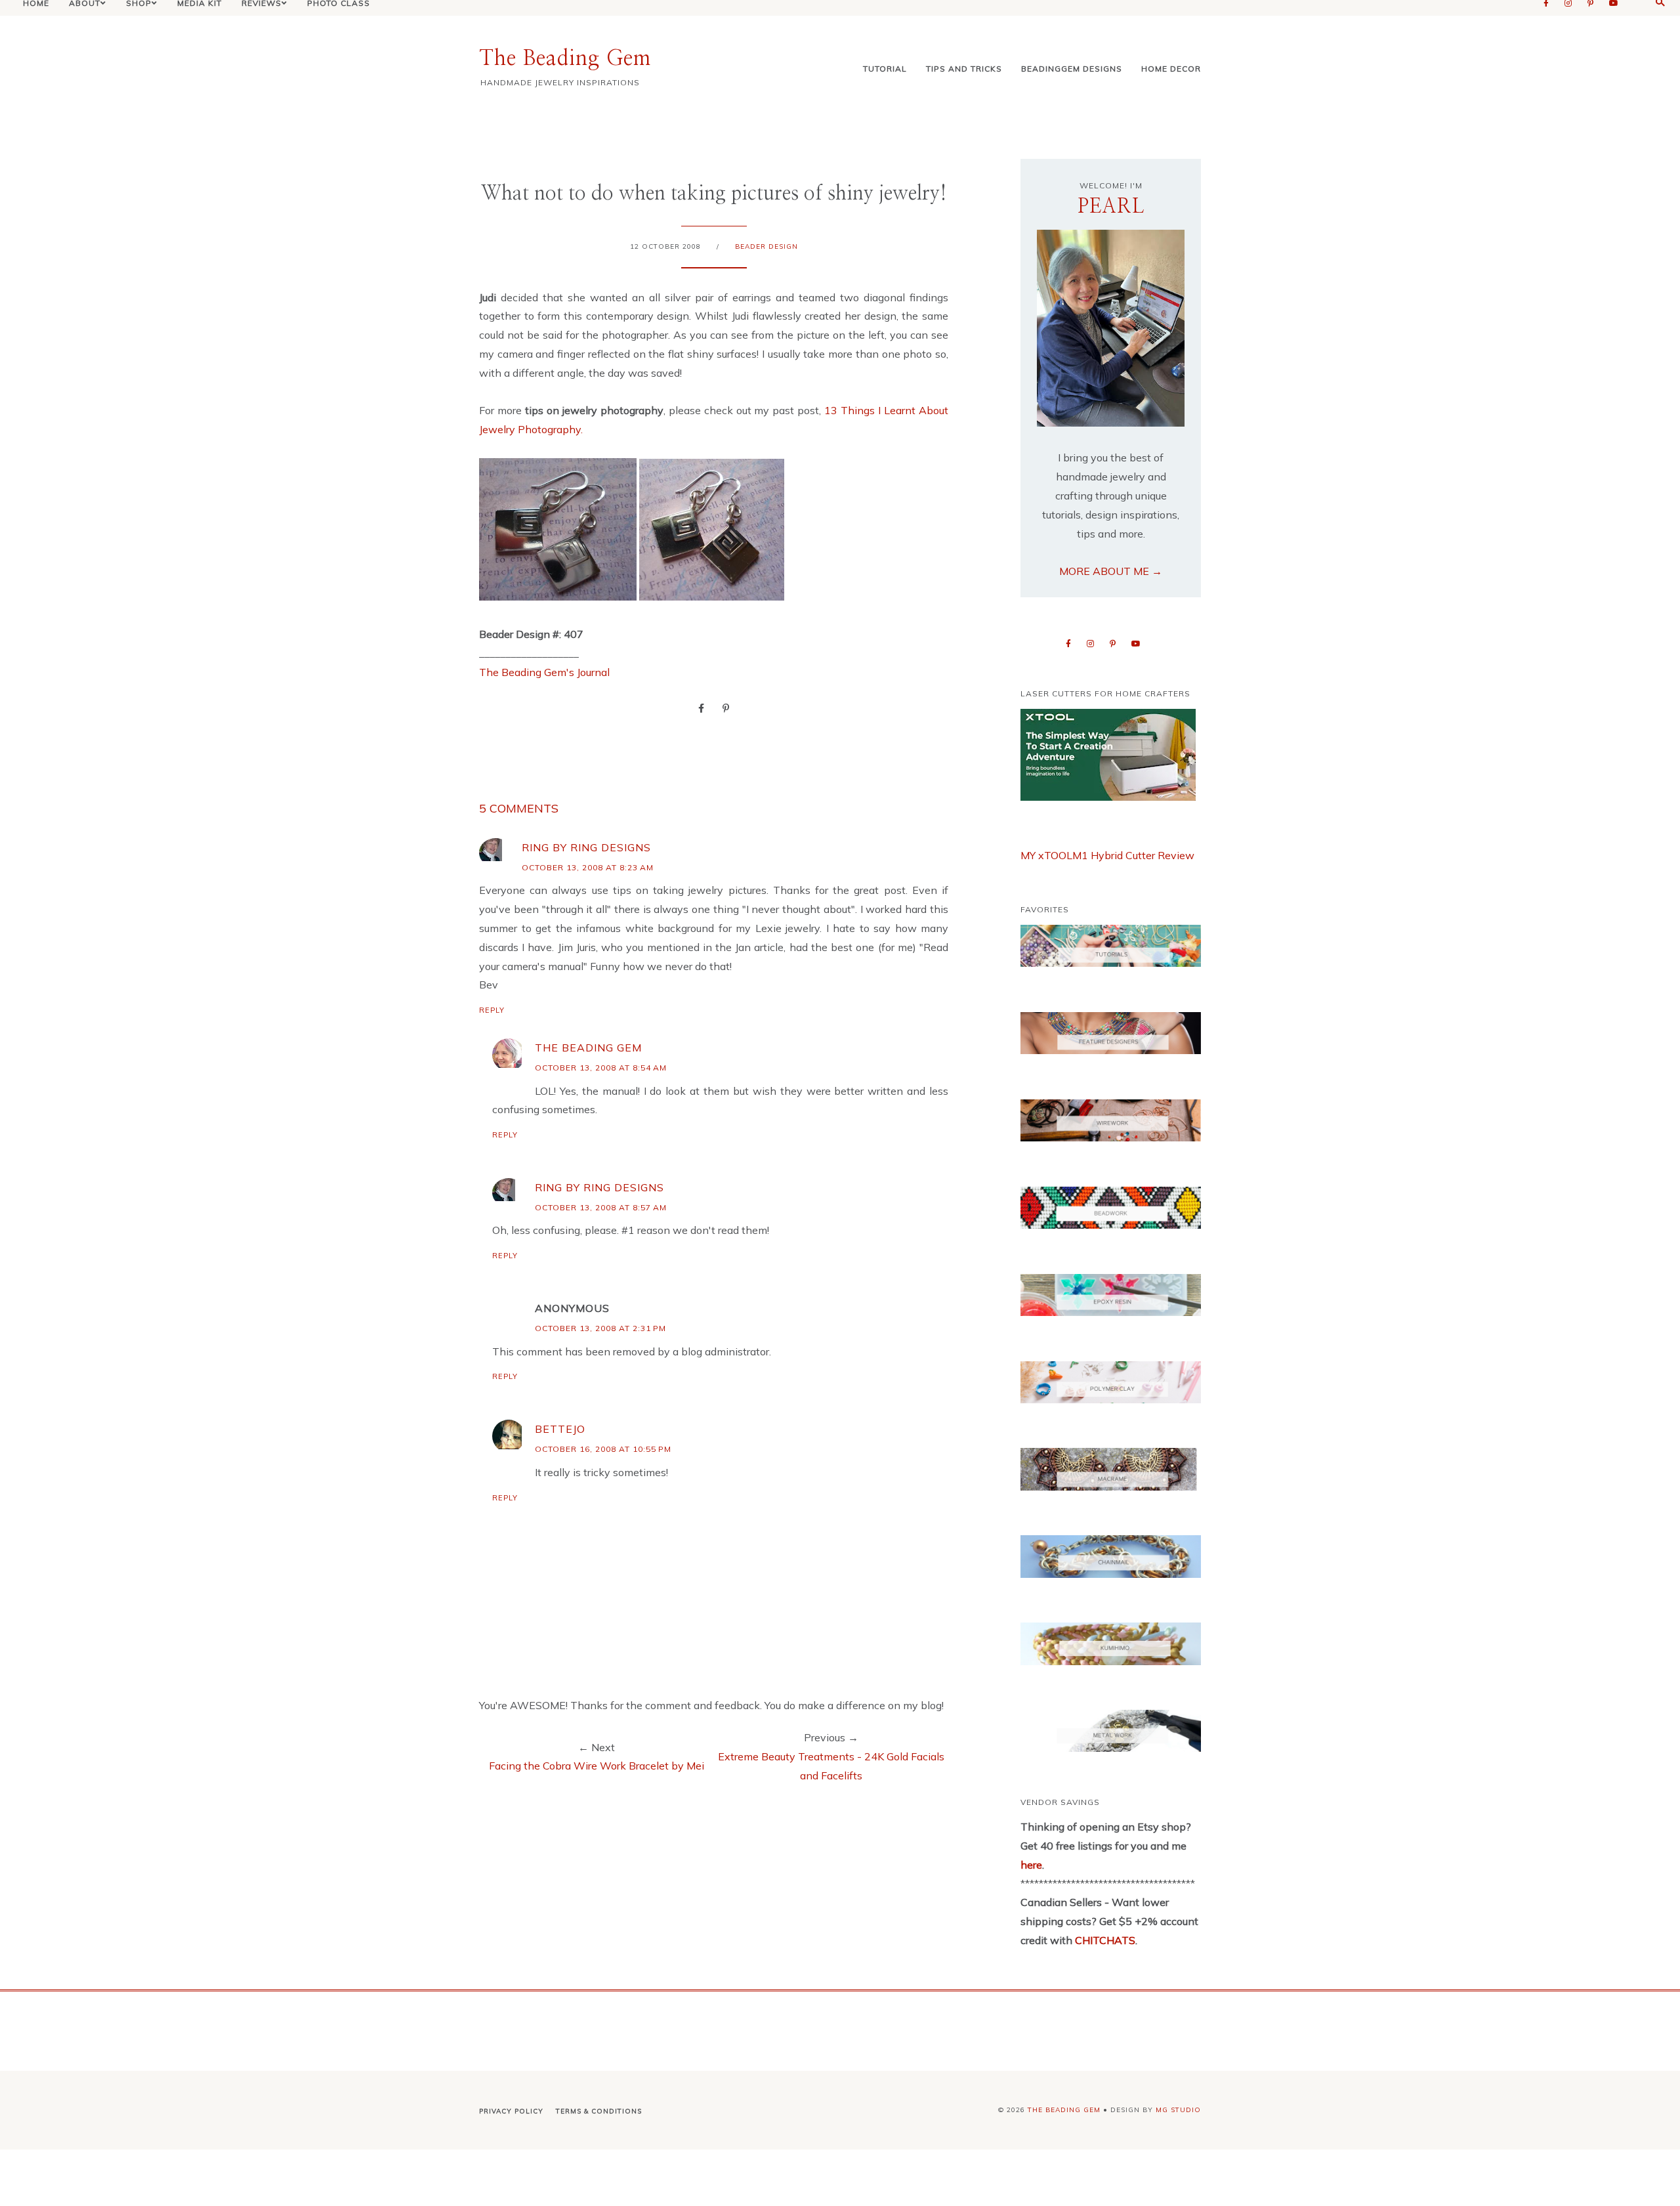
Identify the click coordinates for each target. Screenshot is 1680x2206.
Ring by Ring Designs (586, 847)
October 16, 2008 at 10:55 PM (603, 1449)
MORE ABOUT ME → (1111, 571)
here (1031, 1865)
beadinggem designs (1072, 69)
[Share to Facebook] (701, 708)
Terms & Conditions (599, 2111)
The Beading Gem (565, 58)
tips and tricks (964, 69)
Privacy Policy (511, 2111)
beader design (766, 246)
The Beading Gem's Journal (544, 672)
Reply (492, 1010)
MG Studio (1178, 2110)
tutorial (885, 69)
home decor (1171, 69)
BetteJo (560, 1429)
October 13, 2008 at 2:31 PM (600, 1328)
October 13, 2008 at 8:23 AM (588, 867)
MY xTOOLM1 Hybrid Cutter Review (1107, 855)
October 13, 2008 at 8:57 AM (601, 1207)
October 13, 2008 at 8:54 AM (601, 1068)
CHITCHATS (1104, 1940)
